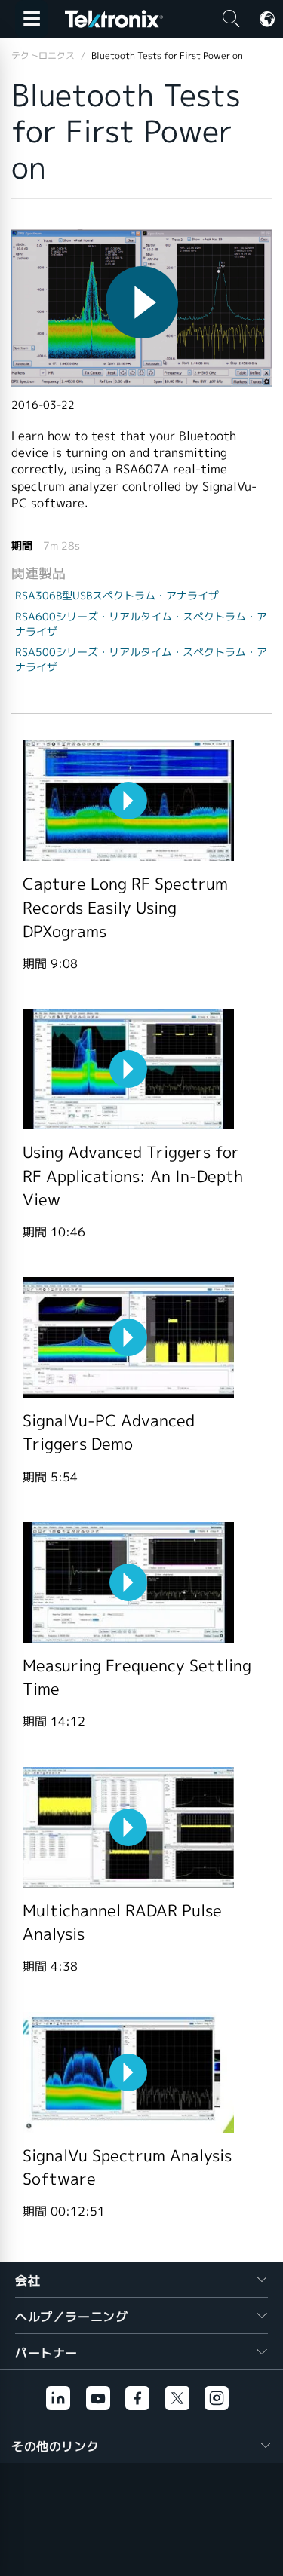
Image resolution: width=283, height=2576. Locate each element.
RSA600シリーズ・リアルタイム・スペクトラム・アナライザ (141, 624)
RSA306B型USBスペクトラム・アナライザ (117, 596)
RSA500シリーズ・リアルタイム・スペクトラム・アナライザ (141, 660)
